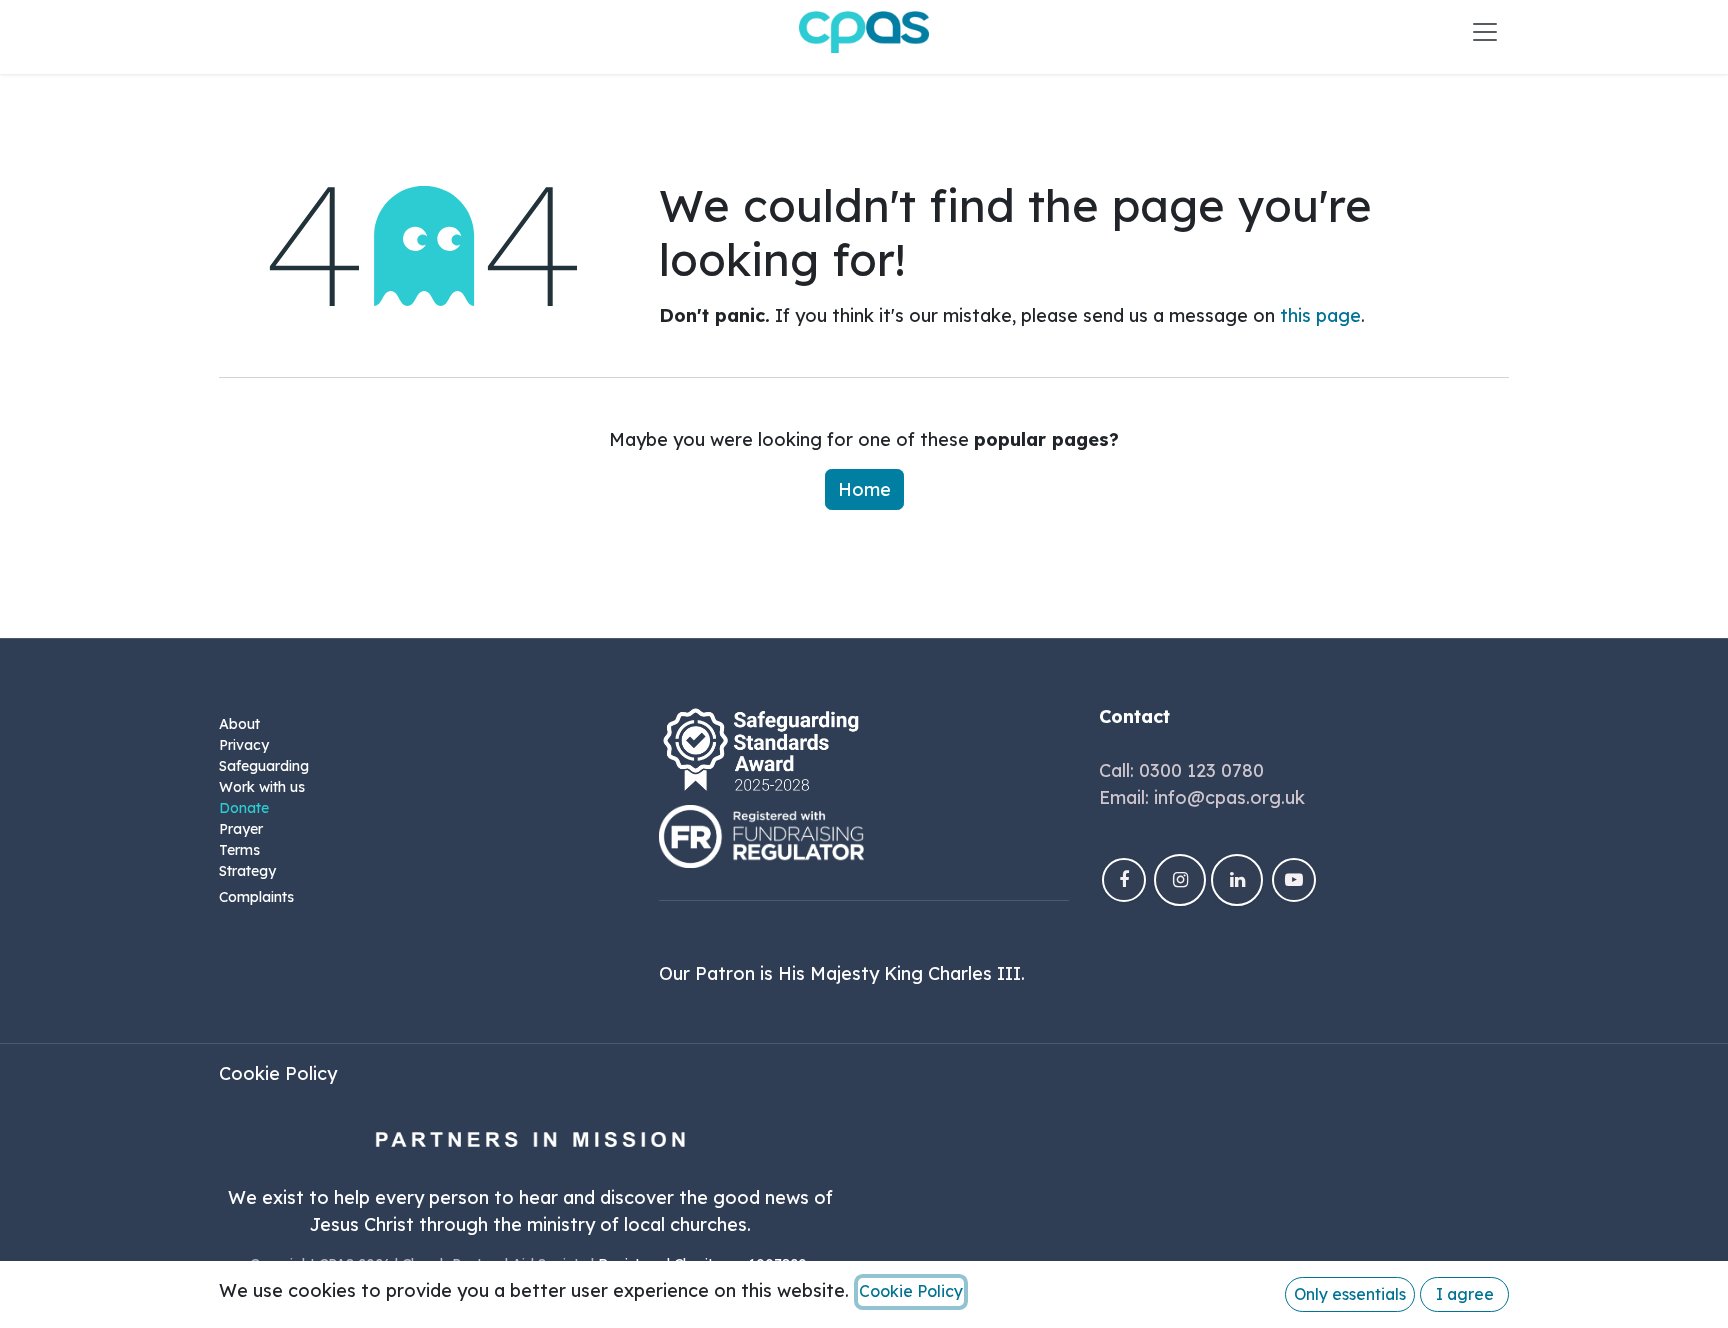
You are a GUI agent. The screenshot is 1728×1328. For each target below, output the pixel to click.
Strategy (247, 871)
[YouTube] (1294, 880)
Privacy (244, 745)
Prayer (241, 829)
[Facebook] (1124, 880)
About (239, 724)
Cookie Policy (278, 1073)
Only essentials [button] (1350, 1294)
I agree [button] (1465, 1294)
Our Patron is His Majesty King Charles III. (842, 973)
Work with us (262, 787)
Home (864, 489)
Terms (239, 850)
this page (1320, 315)
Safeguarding (264, 766)
